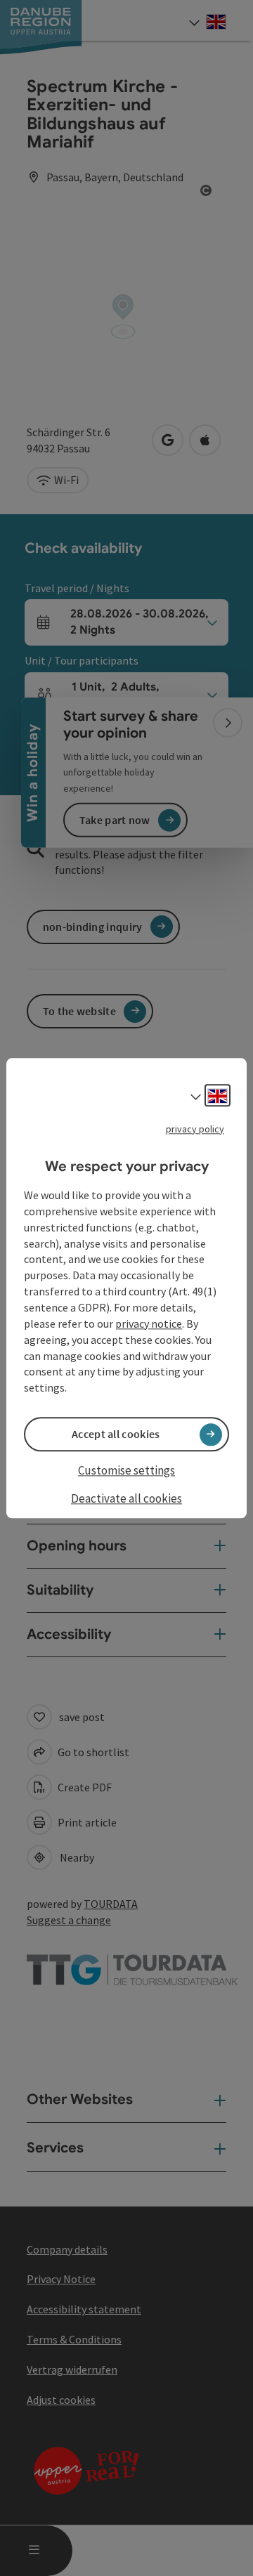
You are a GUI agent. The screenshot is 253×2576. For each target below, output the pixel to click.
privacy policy (195, 1129)
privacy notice (149, 1323)
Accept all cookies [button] (116, 1434)
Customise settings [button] (126, 1471)
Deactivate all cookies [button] (126, 1498)
